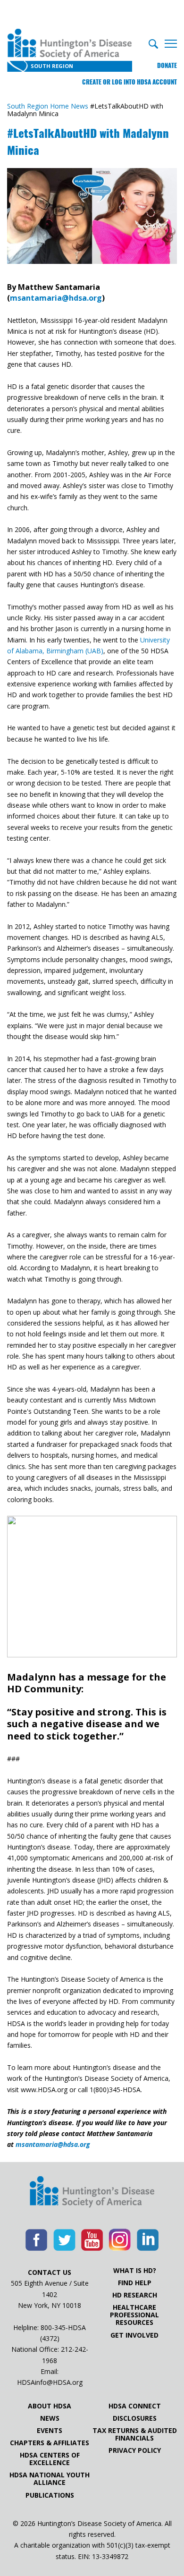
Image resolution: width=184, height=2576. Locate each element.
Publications (50, 2495)
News (50, 2418)
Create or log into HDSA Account (130, 82)
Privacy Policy (135, 2450)
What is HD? (135, 2271)
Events (50, 2431)
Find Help (135, 2283)
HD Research (135, 2295)
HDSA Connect (135, 2406)
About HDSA (50, 2406)
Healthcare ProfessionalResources (134, 2315)
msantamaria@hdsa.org (56, 298)
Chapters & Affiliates (50, 2443)
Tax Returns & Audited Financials (135, 2434)
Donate (167, 65)
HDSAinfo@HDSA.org (50, 2382)
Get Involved (134, 2335)
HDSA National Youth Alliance (50, 2479)
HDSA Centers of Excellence (50, 2459)
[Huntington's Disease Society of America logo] (92, 2193)
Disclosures (135, 2418)
